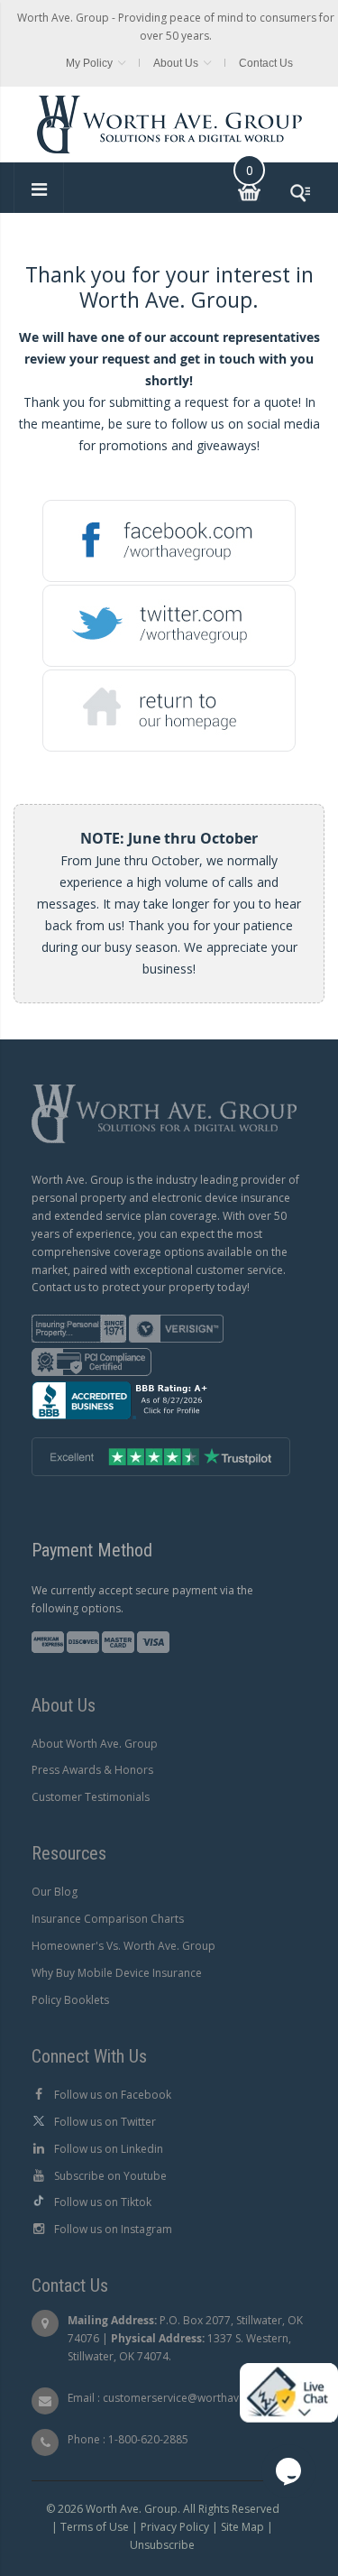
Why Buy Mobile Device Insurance (117, 1973)
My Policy (89, 63)
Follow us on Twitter (105, 2122)
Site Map (242, 2527)
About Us (176, 63)
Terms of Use (95, 2527)
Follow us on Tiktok (103, 2202)
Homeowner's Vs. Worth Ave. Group (123, 1946)
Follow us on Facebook (113, 2095)
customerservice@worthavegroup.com (202, 2398)
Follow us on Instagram (113, 2229)
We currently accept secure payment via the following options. (142, 1599)
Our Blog (55, 1892)
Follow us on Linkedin (109, 2149)
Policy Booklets (70, 2000)
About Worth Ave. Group (95, 1744)
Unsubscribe (162, 2545)
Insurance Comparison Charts (108, 1919)
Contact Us (266, 63)
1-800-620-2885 (148, 2439)
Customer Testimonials (91, 1797)
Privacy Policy (175, 2527)
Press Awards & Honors (92, 1770)
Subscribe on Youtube (110, 2176)
